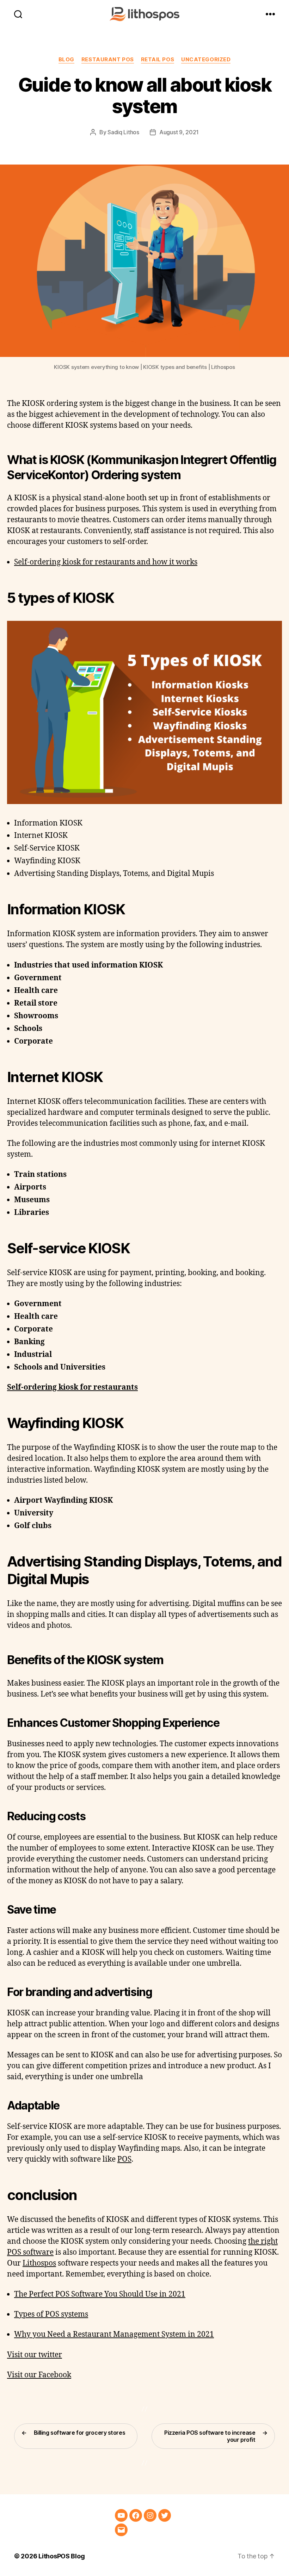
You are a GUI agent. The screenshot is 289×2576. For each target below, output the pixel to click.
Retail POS (158, 60)
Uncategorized (206, 60)
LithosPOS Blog (62, 2556)
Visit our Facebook (39, 2375)
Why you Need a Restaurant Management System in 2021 (114, 2334)
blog (66, 60)
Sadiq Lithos (123, 132)
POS (124, 2159)
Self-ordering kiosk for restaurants (72, 1387)
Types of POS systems (51, 2314)
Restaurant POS (108, 60)
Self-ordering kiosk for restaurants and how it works (106, 562)
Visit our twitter (35, 2355)
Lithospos (39, 2263)
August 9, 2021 (179, 132)
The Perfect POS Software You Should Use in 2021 (100, 2294)
